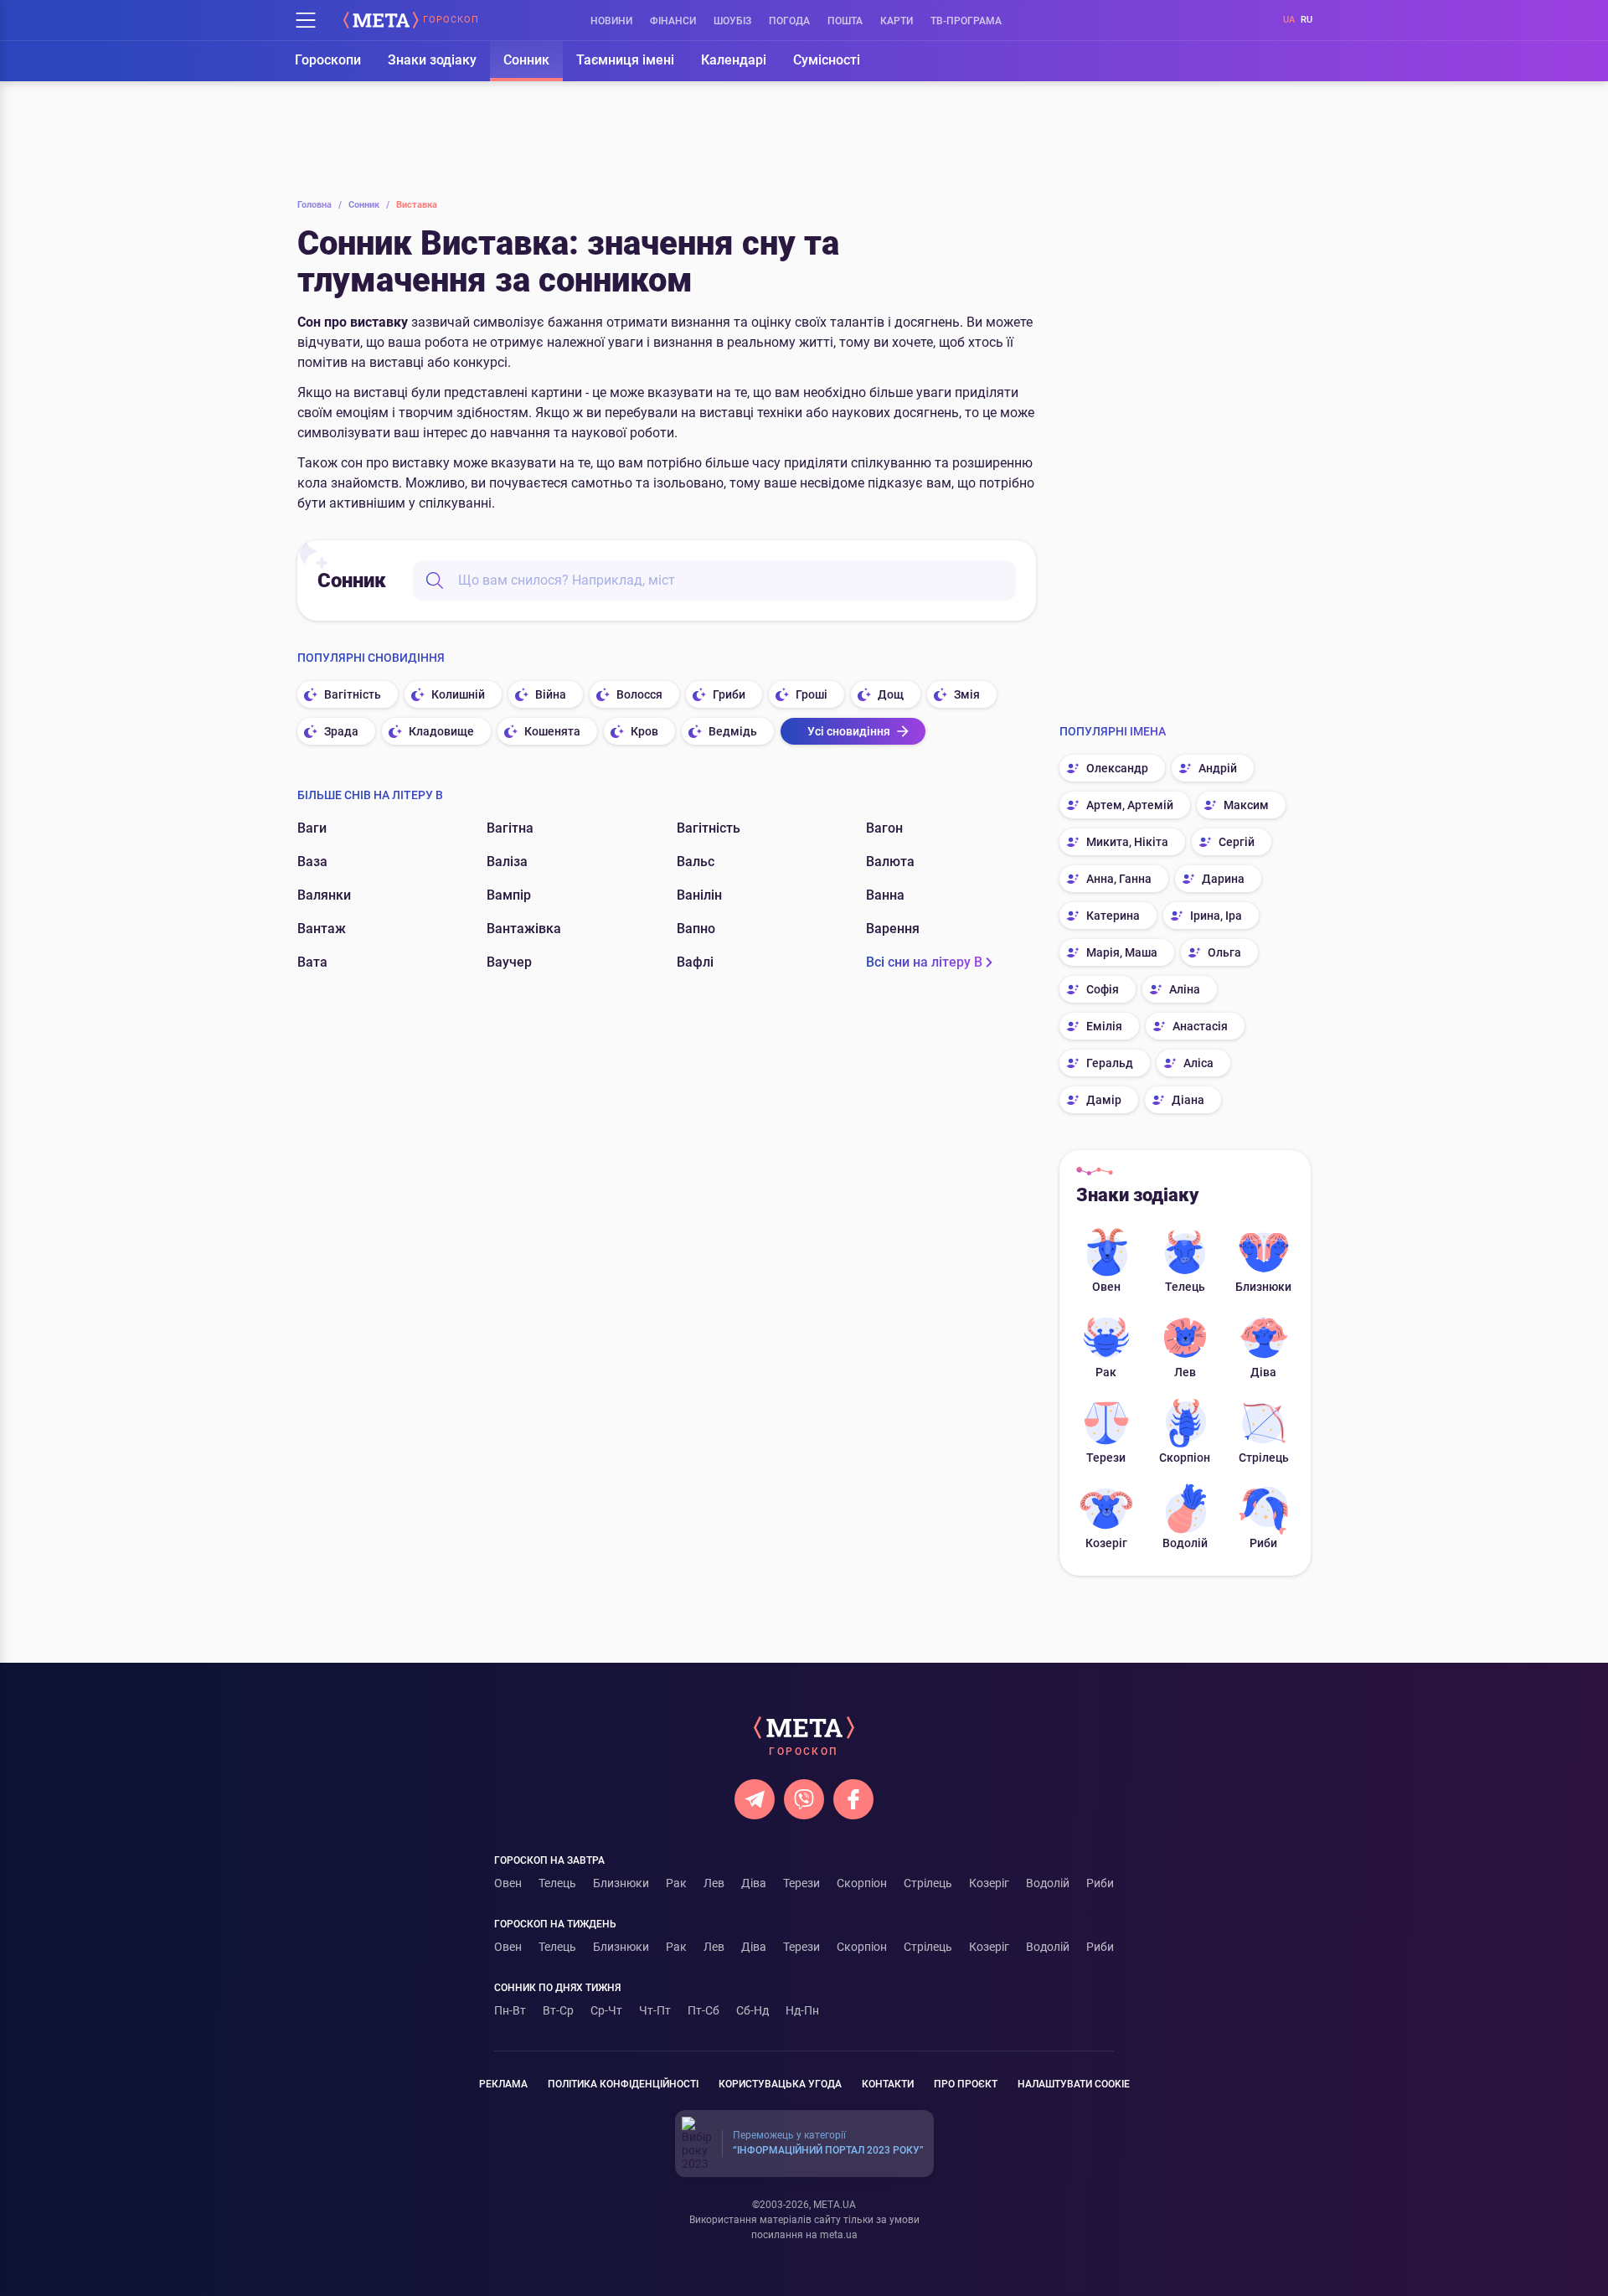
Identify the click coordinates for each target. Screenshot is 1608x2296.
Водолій (1185, 1543)
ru (1306, 20)
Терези (1106, 1458)
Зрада (341, 731)
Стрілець (1264, 1458)
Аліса (1198, 1063)
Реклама (503, 2084)
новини (611, 21)
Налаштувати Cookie (1074, 2084)
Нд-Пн (802, 2010)
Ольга (1224, 952)
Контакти (888, 2084)
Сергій (1237, 842)
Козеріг (1106, 1543)
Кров (644, 731)
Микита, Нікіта (1127, 842)
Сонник (526, 60)
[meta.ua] (381, 20)
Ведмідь (733, 731)
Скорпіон (1185, 1458)
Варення (893, 929)
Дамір (1104, 1100)
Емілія (1104, 1026)
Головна (320, 205)
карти (897, 21)
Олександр (1117, 768)
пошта (845, 21)
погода (789, 21)
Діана (1188, 1100)
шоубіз (732, 21)
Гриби (729, 694)
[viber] (804, 1799)
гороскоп (451, 20)
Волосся (639, 694)
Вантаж (322, 929)
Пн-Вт (510, 2010)
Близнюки (1263, 1287)
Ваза (312, 862)
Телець (1185, 1287)
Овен (1106, 1287)
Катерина (1113, 916)
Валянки (324, 895)
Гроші (812, 694)
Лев (1185, 1372)
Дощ (891, 694)
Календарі (734, 60)
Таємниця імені (625, 60)
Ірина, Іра (1216, 916)
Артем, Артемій (1130, 805)
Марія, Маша (1122, 952)
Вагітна (510, 828)
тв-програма (966, 21)
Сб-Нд (752, 2010)
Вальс (696, 862)
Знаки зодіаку (432, 60)
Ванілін (699, 895)
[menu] (306, 20)
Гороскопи (328, 60)
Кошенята (552, 731)
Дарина (1223, 879)
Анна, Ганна (1119, 879)
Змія (967, 694)
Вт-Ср (558, 2010)
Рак (1106, 1372)
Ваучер (509, 962)
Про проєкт (966, 2084)
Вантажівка (524, 929)
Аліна (1185, 989)
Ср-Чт (606, 2010)
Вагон (884, 828)
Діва (1263, 1372)
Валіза (507, 862)
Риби (1263, 1543)
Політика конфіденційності (623, 2084)
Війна (551, 694)
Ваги (312, 828)
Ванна (885, 895)
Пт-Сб (703, 2010)
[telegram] (755, 1799)
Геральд (1110, 1063)
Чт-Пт (655, 2010)
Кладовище (441, 731)
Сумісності (827, 60)
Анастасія (1200, 1026)
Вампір (509, 895)
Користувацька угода (780, 2084)
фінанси (673, 21)
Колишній (458, 694)
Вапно (696, 929)
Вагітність (353, 694)
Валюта (890, 862)
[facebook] (853, 1799)
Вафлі (695, 962)
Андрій (1218, 768)
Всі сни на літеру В (924, 962)
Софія (1103, 989)
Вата (312, 962)
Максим (1246, 805)
